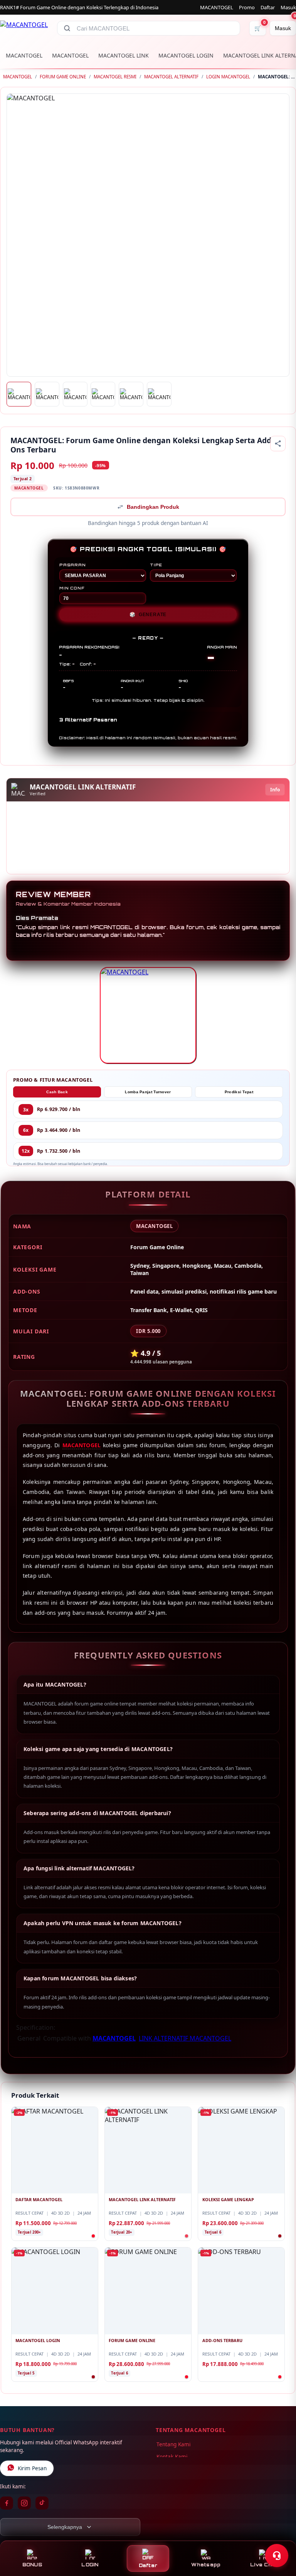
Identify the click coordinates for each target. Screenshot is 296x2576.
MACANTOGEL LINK (124, 55)
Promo (247, 7)
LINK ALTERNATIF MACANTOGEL (185, 2038)
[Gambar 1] (19, 394)
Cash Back (57, 1092)
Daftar (268, 7)
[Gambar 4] (103, 394)
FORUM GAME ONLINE (63, 77)
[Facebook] (7, 2503)
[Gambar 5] (131, 394)
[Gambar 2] (47, 394)
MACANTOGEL (217, 7)
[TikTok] (42, 2503)
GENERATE (148, 615)
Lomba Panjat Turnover (148, 1092)
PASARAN (73, 565)
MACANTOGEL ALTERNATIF (171, 77)
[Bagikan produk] (278, 444)
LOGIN (90, 2565)
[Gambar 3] (75, 394)
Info (275, 790)
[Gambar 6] (159, 394)
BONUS (32, 2565)
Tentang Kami (173, 2444)
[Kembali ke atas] (279, 2537)
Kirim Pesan (32, 2468)
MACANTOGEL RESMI (115, 77)
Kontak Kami (172, 2457)
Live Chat (264, 2565)
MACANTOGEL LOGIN (186, 55)
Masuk (288, 7)
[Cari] (67, 28)
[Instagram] (24, 2503)
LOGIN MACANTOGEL (228, 77)
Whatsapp (206, 2565)
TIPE (156, 565)
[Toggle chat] (277, 2556)
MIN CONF (72, 588)
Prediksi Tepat (239, 1092)
